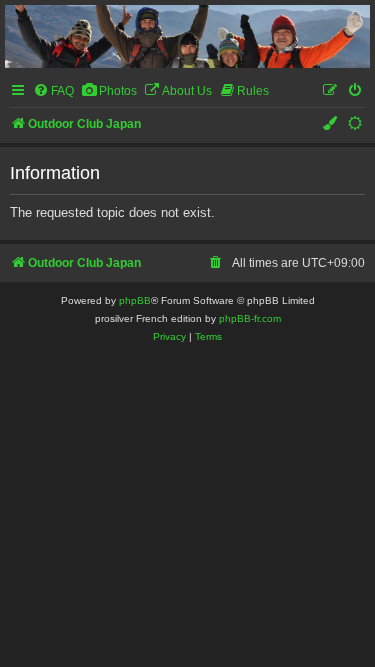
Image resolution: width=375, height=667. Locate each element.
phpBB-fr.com (250, 318)
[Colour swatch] (331, 124)
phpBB (135, 300)
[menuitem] (53, 91)
